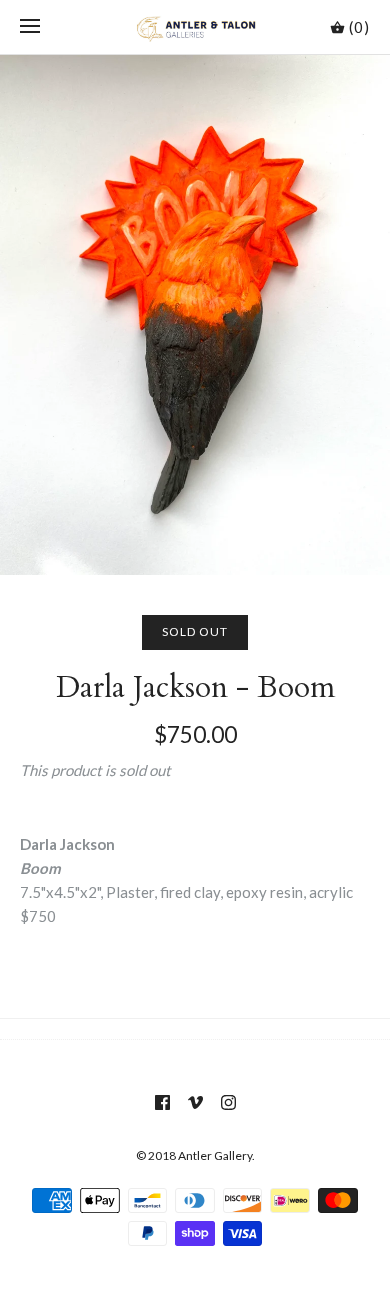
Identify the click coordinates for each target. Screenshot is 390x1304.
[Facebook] (162, 1102)
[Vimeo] (195, 1102)
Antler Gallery (215, 1155)
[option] (195, 315)
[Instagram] (228, 1102)
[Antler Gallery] (195, 27)
